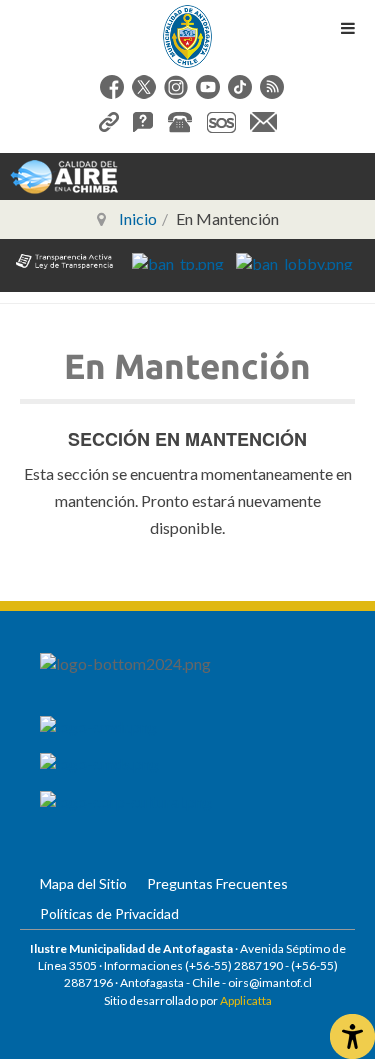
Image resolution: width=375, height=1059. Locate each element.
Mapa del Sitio (83, 883)
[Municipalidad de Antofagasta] (188, 36)
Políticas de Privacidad (109, 913)
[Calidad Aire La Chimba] (64, 175)
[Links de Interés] (109, 119)
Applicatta (246, 1000)
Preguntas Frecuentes (217, 883)
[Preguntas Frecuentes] (143, 119)
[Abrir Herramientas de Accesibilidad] (352, 1036)
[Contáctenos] (263, 119)
